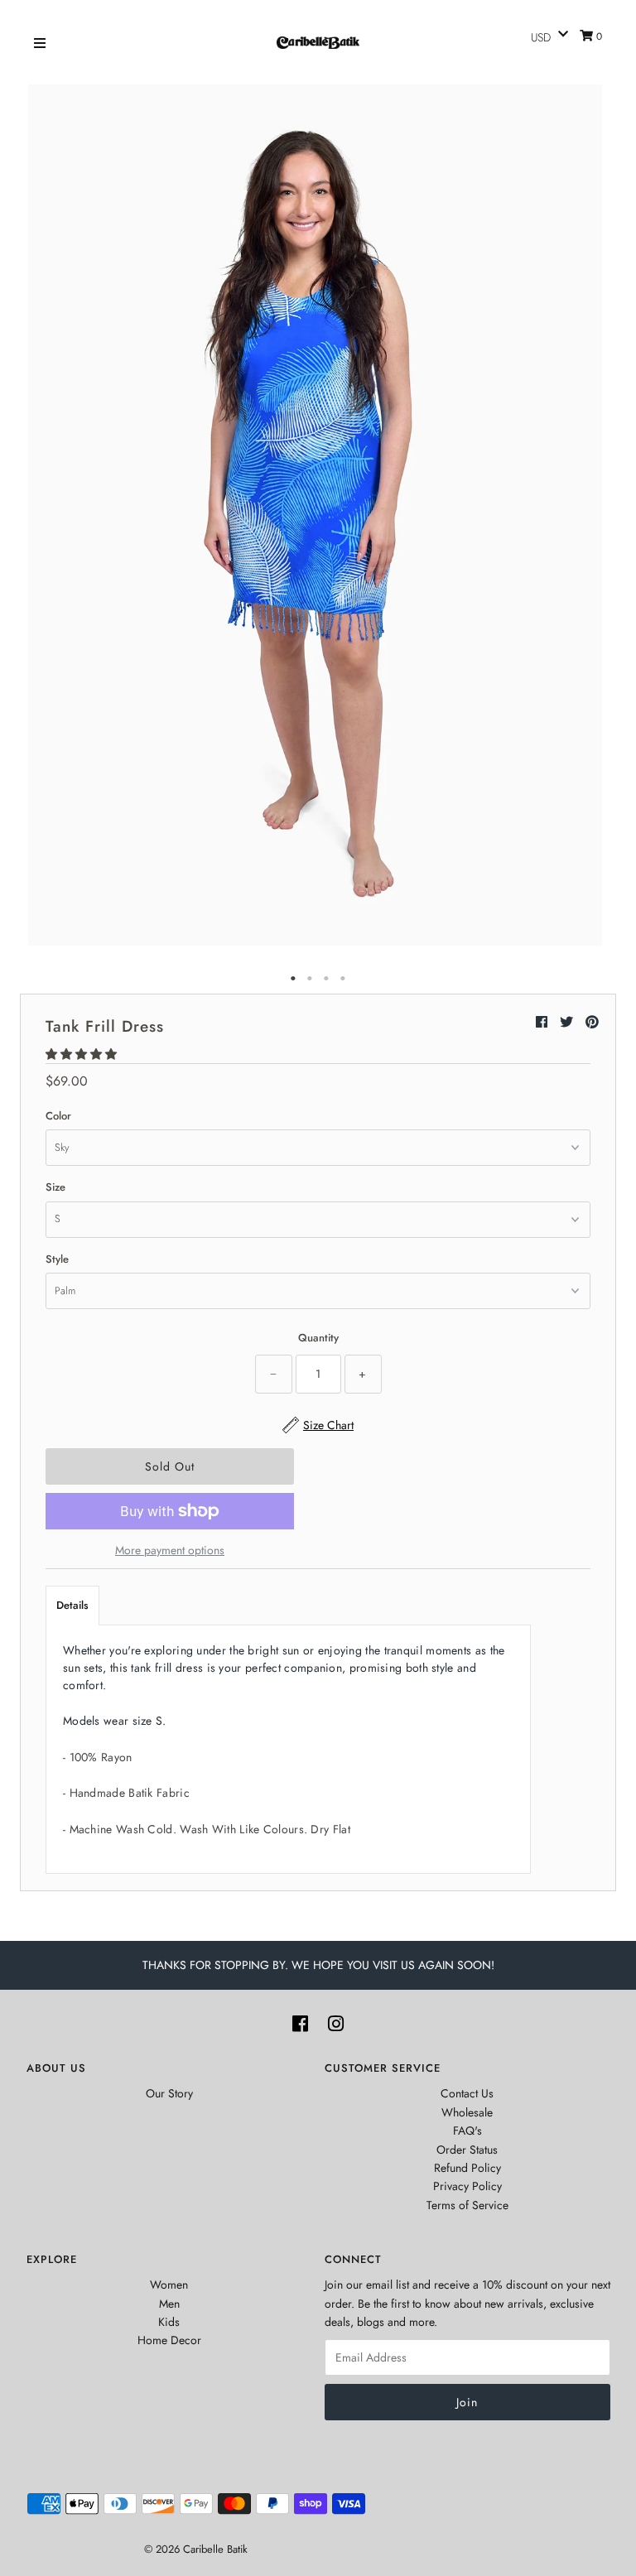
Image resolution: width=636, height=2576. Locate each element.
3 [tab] (326, 979)
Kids (169, 2322)
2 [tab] (310, 979)
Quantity (318, 1338)
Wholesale (467, 2112)
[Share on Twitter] (569, 1022)
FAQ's (467, 2131)
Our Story (169, 2093)
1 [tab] (293, 979)
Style (57, 1259)
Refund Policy (467, 2168)
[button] (83, 1054)
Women (169, 2285)
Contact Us (467, 2093)
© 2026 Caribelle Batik (196, 2549)
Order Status (467, 2150)
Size (55, 1187)
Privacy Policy (467, 2186)
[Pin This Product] (592, 1022)
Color (58, 1116)
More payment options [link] (170, 1550)
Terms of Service (467, 2205)
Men (169, 2304)
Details (72, 1605)
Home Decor (169, 2340)
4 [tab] (343, 979)
